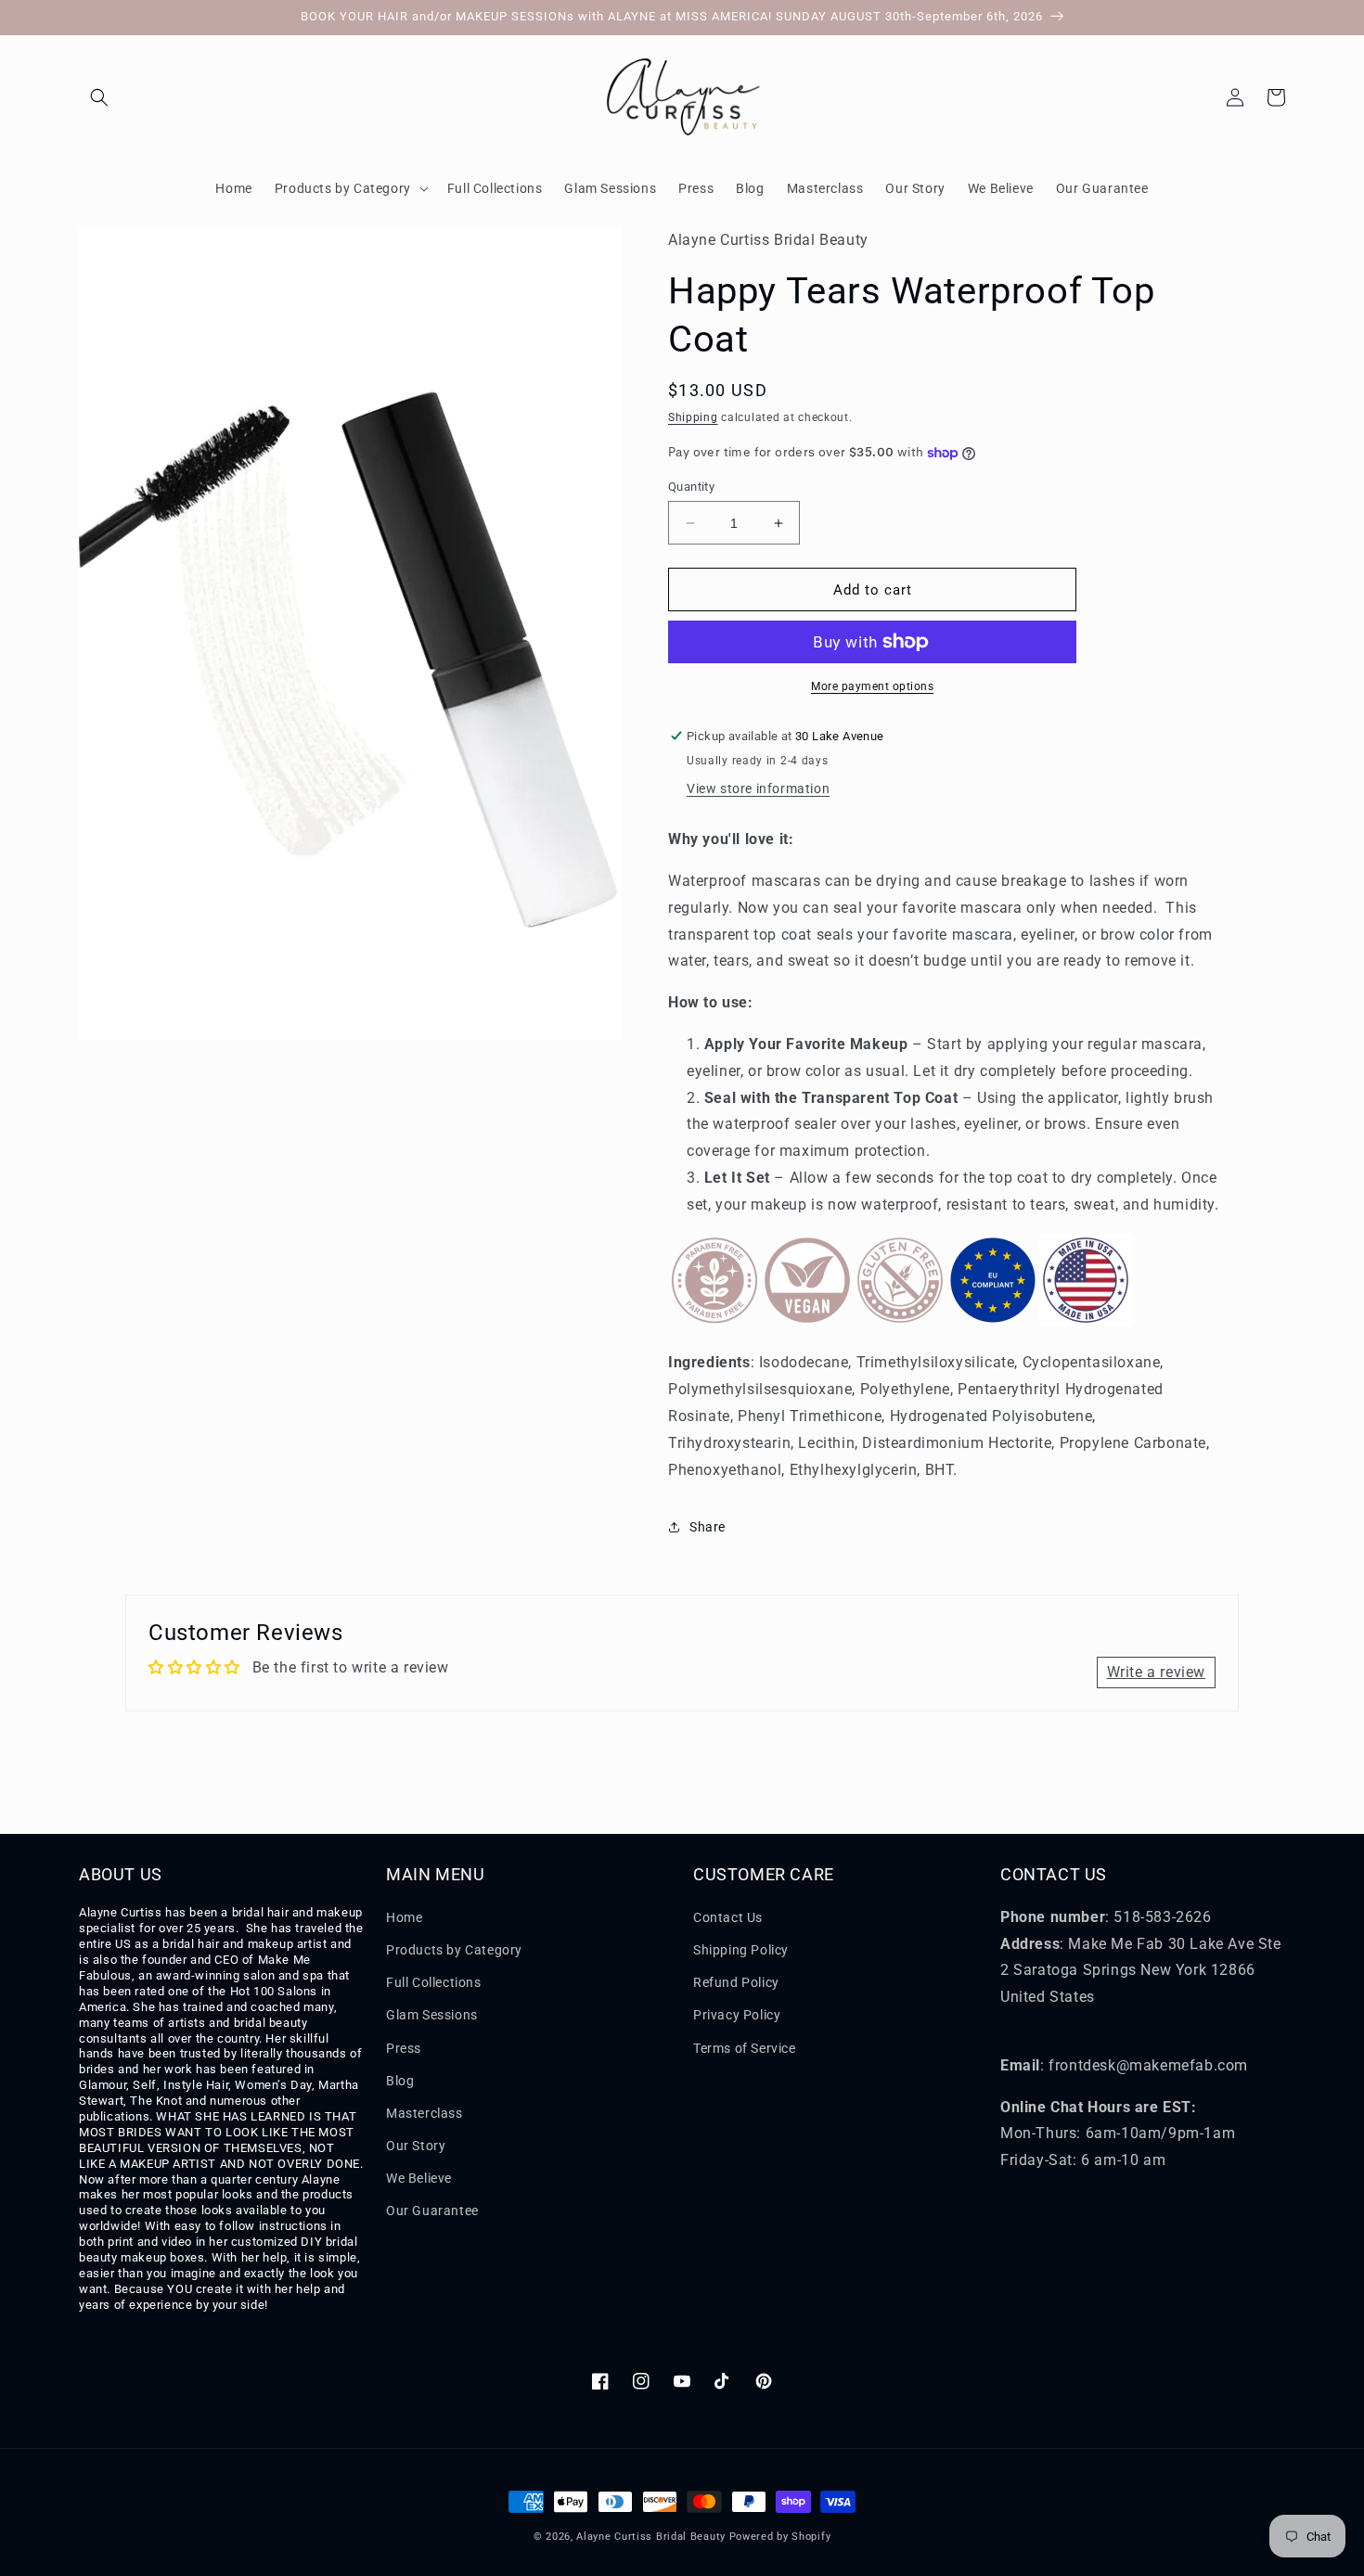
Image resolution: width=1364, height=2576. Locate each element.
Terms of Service (745, 2048)
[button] (99, 97)
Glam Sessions (432, 2015)
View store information (758, 788)
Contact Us (728, 1917)
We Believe (419, 2178)
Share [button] (708, 1527)
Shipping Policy (741, 1950)
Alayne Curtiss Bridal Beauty (651, 2537)
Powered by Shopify (780, 2537)
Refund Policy (736, 1982)
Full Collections (434, 1982)
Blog (400, 2081)
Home (404, 1917)
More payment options (872, 686)
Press (404, 2048)
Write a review (1156, 1672)
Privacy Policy (737, 2015)
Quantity (691, 487)
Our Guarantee (432, 2211)
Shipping (693, 417)
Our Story (416, 2146)
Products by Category (454, 1950)
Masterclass (425, 2113)
